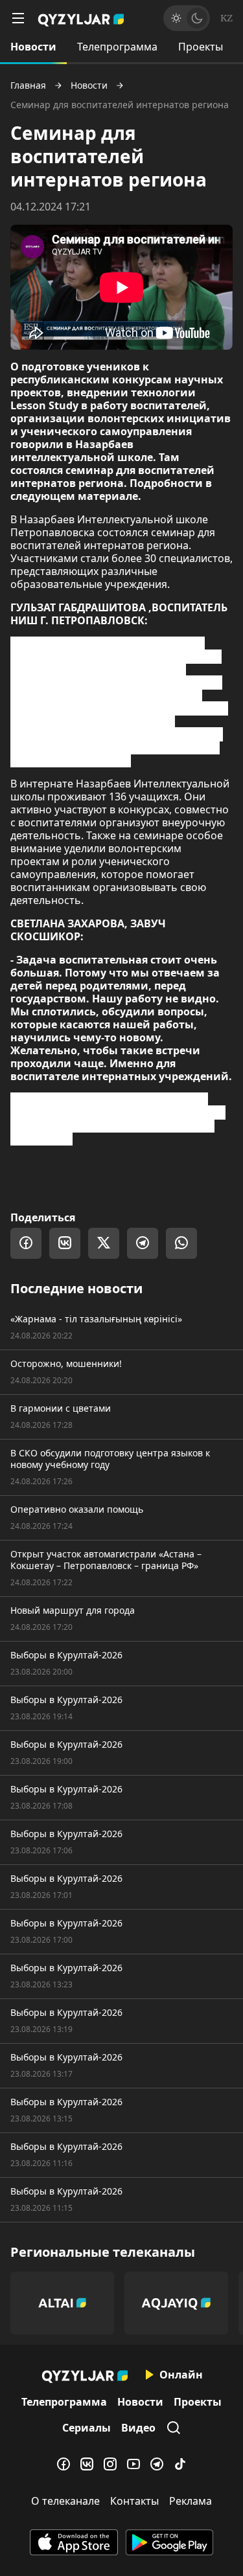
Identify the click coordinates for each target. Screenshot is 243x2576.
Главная (28, 85)
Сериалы (87, 2428)
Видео (138, 2428)
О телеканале (65, 2501)
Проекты (201, 47)
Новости (33, 47)
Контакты (134, 2501)
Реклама (191, 2501)
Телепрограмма (117, 47)
